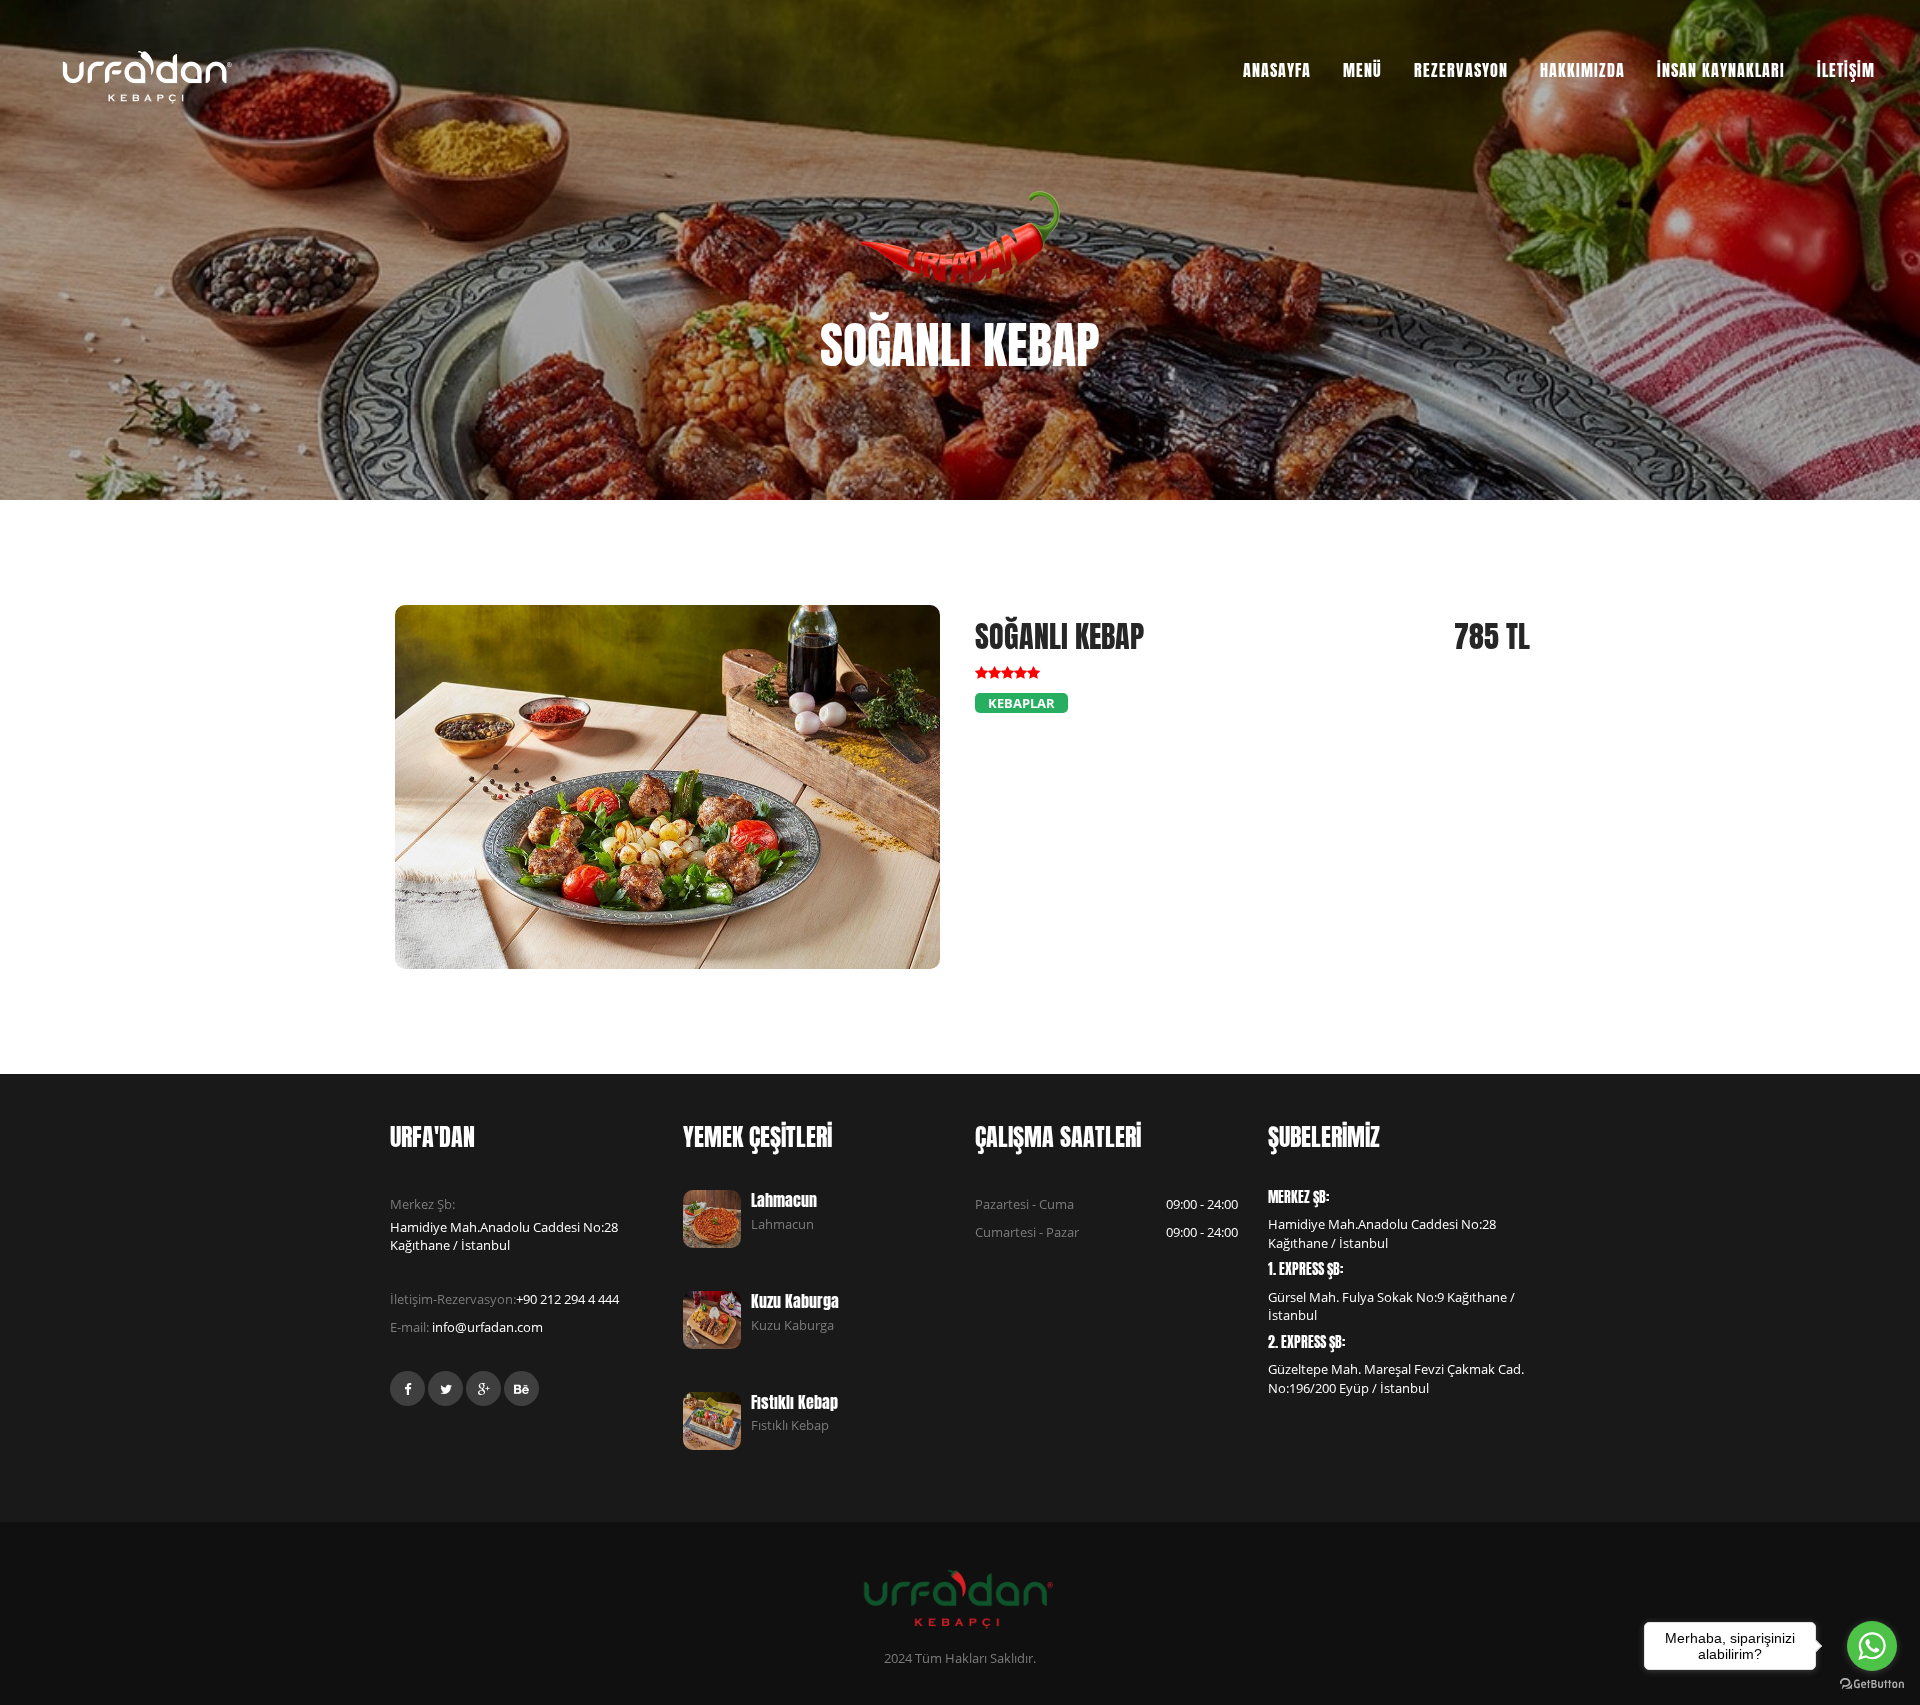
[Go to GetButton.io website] (1872, 1684)
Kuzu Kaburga (795, 1301)
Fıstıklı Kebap (794, 1402)
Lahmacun (784, 1200)
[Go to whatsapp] (1872, 1646)
